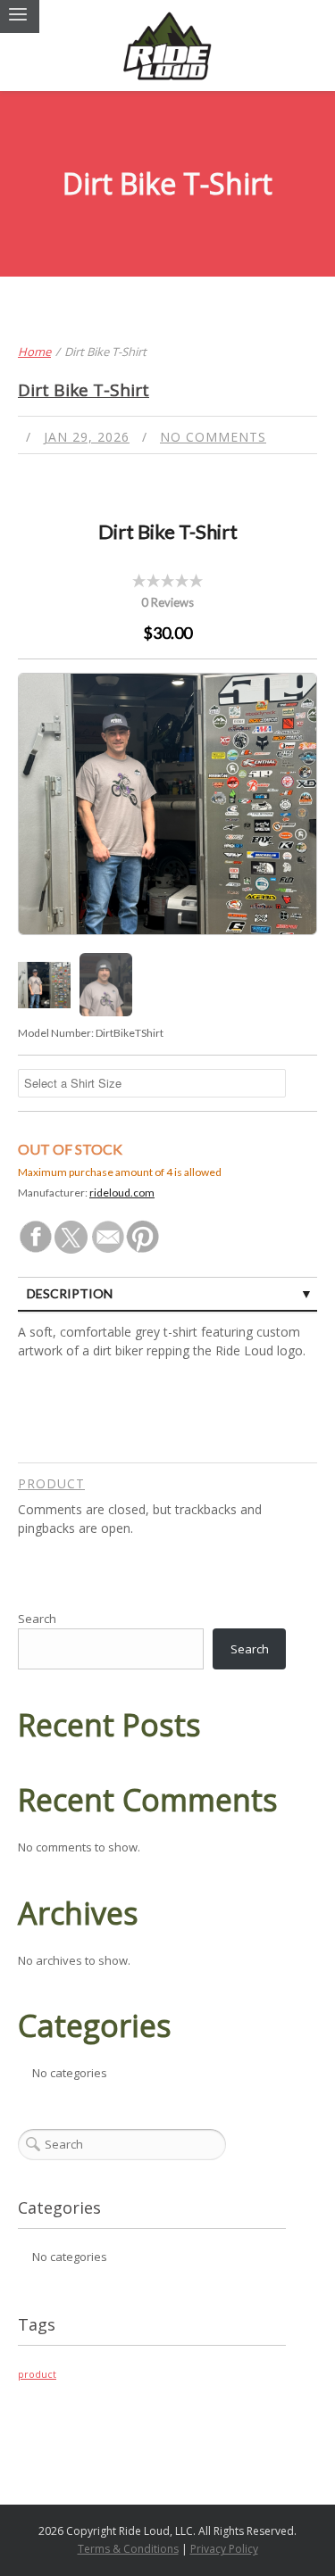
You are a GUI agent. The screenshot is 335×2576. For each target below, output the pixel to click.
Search (37, 1619)
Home (34, 352)
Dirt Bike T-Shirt (84, 390)
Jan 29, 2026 (87, 437)
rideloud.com (122, 1193)
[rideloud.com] (168, 46)
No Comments (213, 437)
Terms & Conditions (128, 2549)
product (51, 1483)
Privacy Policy (224, 2549)
